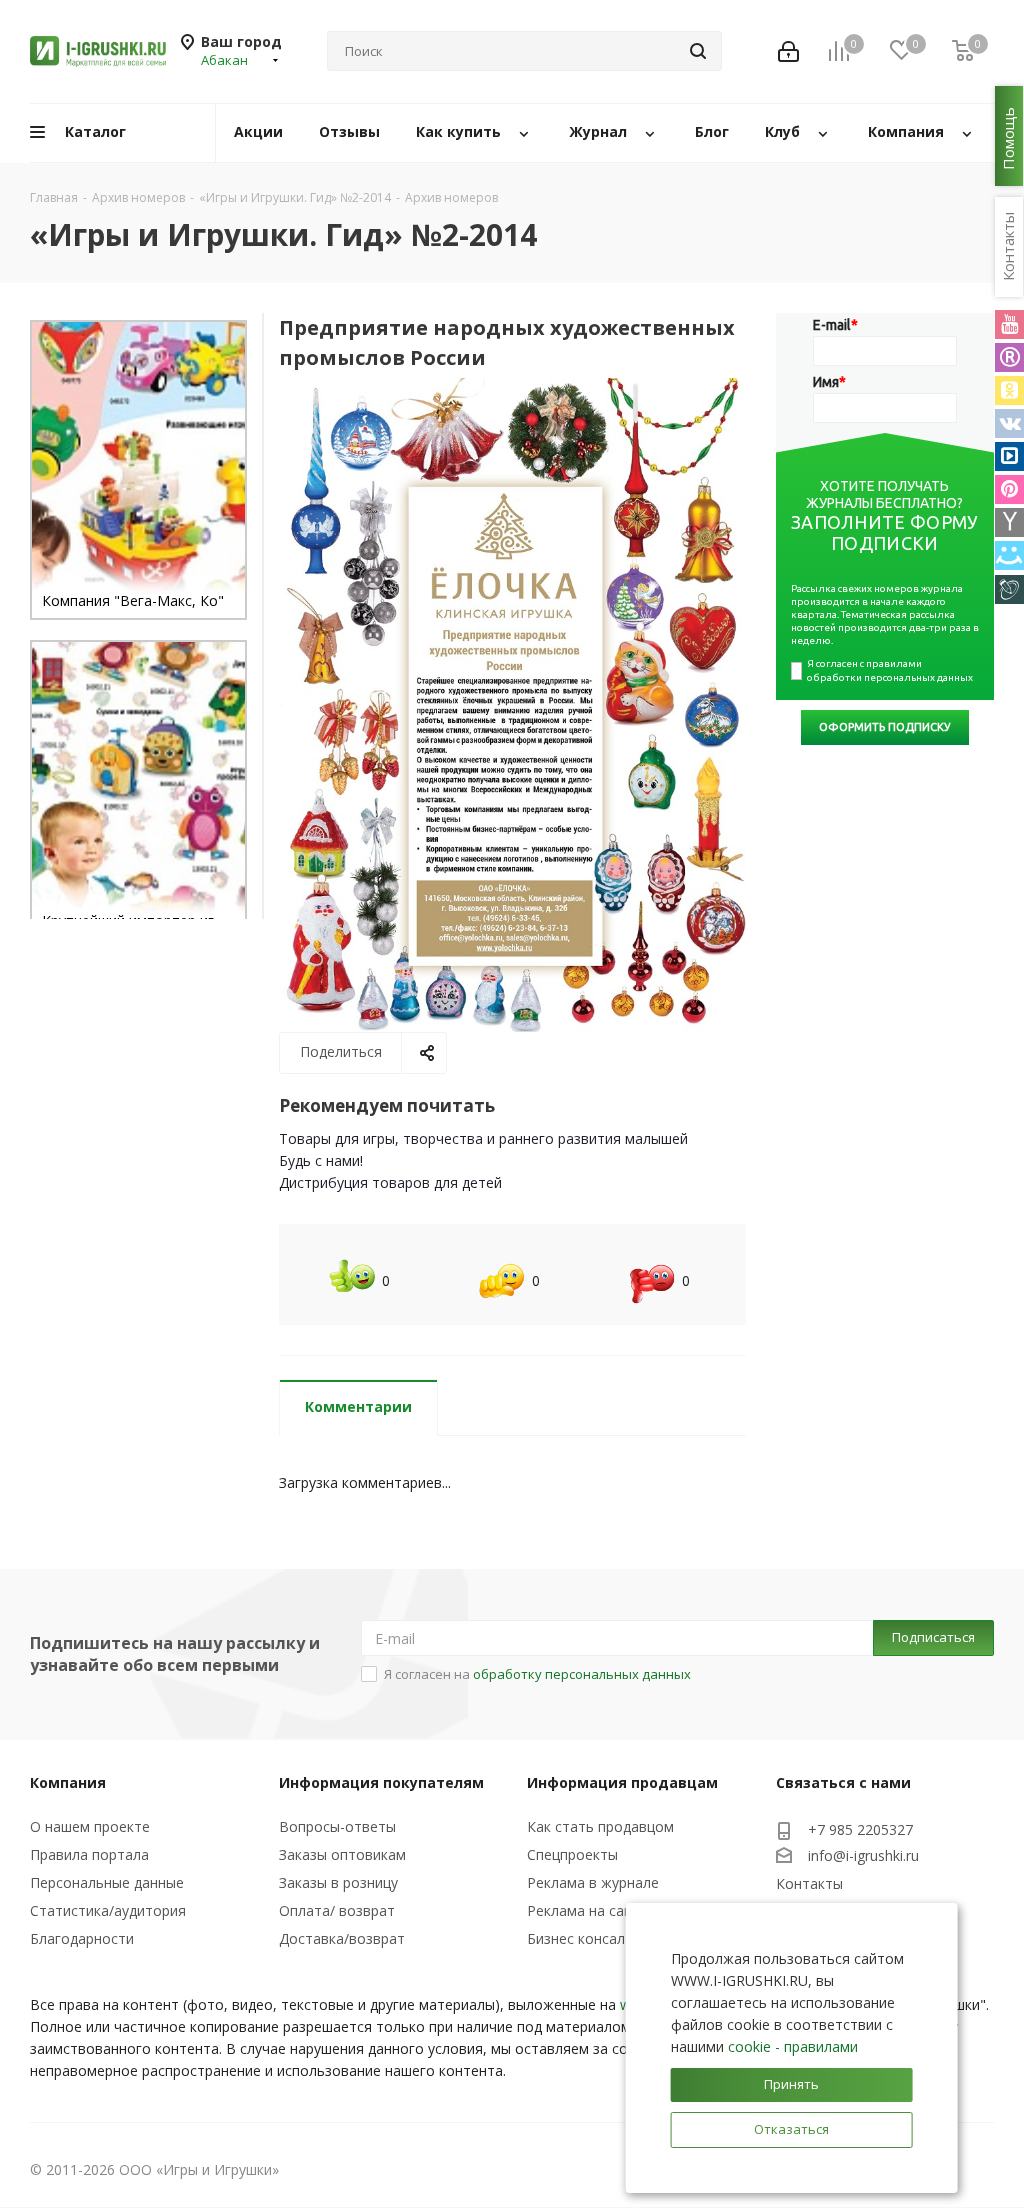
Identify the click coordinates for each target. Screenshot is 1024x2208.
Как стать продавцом (600, 1826)
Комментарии (358, 1406)
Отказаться (791, 2129)
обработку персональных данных (582, 1674)
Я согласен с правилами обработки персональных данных (890, 670)
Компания (68, 1782)
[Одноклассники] (1009, 390)
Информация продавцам (622, 1782)
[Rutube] (1009, 357)
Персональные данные (107, 1882)
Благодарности (82, 1938)
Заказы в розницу (338, 1882)
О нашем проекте (90, 1826)
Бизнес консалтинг (591, 1938)
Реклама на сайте (587, 1910)
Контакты (809, 1883)
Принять (791, 2084)
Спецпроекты (572, 1854)
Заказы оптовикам (342, 1854)
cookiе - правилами (793, 2046)
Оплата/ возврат (337, 1910)
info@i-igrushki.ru (863, 1855)
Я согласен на (537, 1674)
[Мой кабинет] (788, 51)
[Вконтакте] (1009, 423)
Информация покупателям (381, 1782)
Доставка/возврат (342, 1938)
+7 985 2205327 (860, 1829)
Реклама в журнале (593, 1882)
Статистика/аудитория (108, 1910)
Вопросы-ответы (337, 1826)
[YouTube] (1009, 324)
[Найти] (698, 51)
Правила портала (89, 1854)
